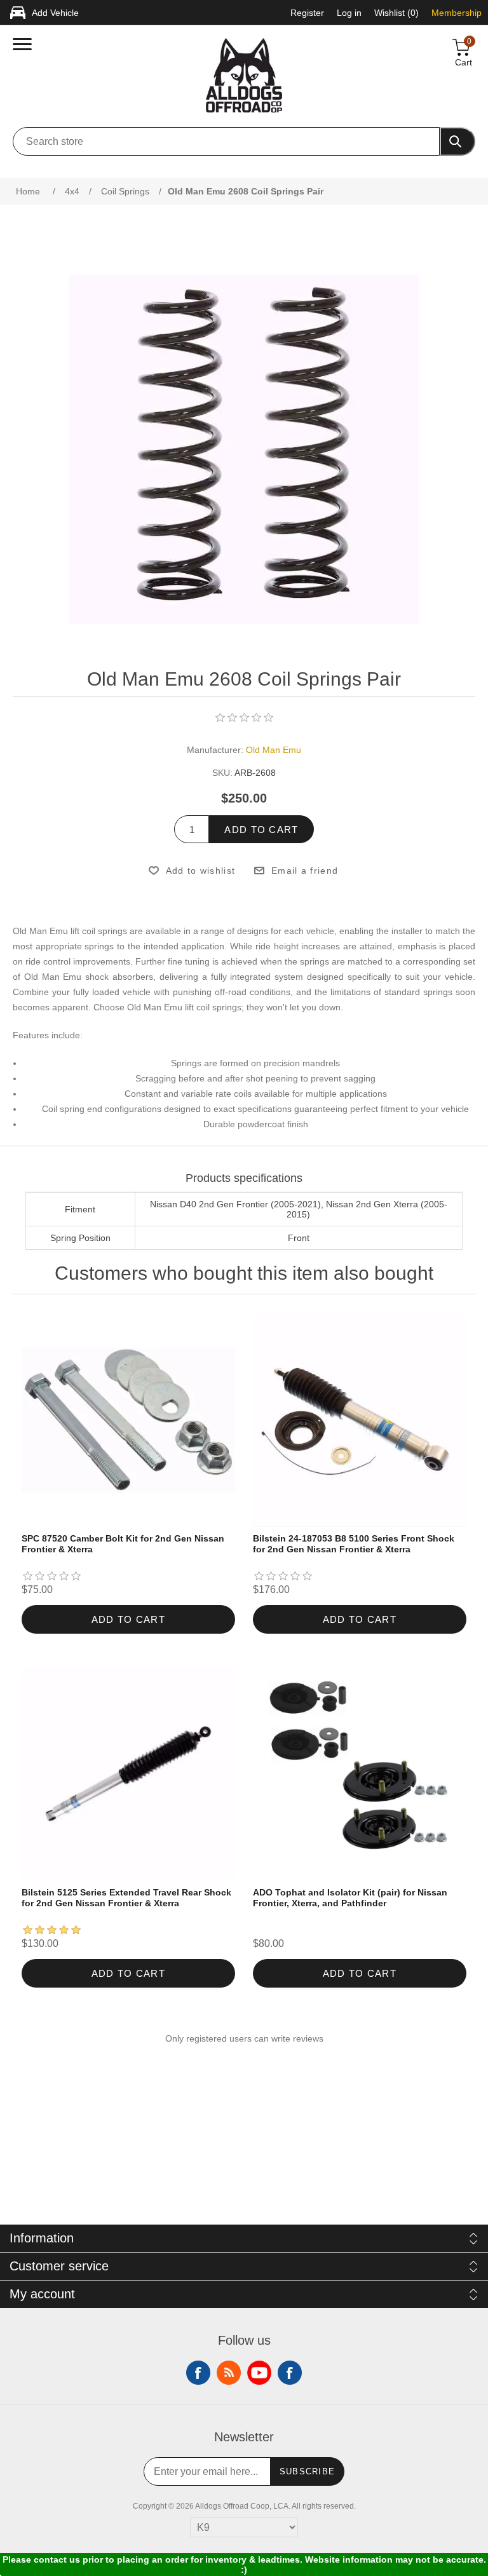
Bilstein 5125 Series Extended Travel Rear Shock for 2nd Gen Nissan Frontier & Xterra (126, 1898)
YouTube (259, 2373)
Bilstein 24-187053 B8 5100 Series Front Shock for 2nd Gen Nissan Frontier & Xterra (354, 1544)
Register (307, 13)
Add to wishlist (200, 871)
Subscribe (308, 2471)
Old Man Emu (274, 750)
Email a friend (305, 871)
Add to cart (261, 830)
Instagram (290, 2373)
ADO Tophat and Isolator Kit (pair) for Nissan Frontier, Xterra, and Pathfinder (350, 1898)
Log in (349, 13)
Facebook (198, 2373)
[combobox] (226, 141)
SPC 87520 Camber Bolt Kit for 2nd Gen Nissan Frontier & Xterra (123, 1544)
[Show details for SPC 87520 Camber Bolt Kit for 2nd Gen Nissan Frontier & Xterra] (129, 1420)
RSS (229, 2373)
